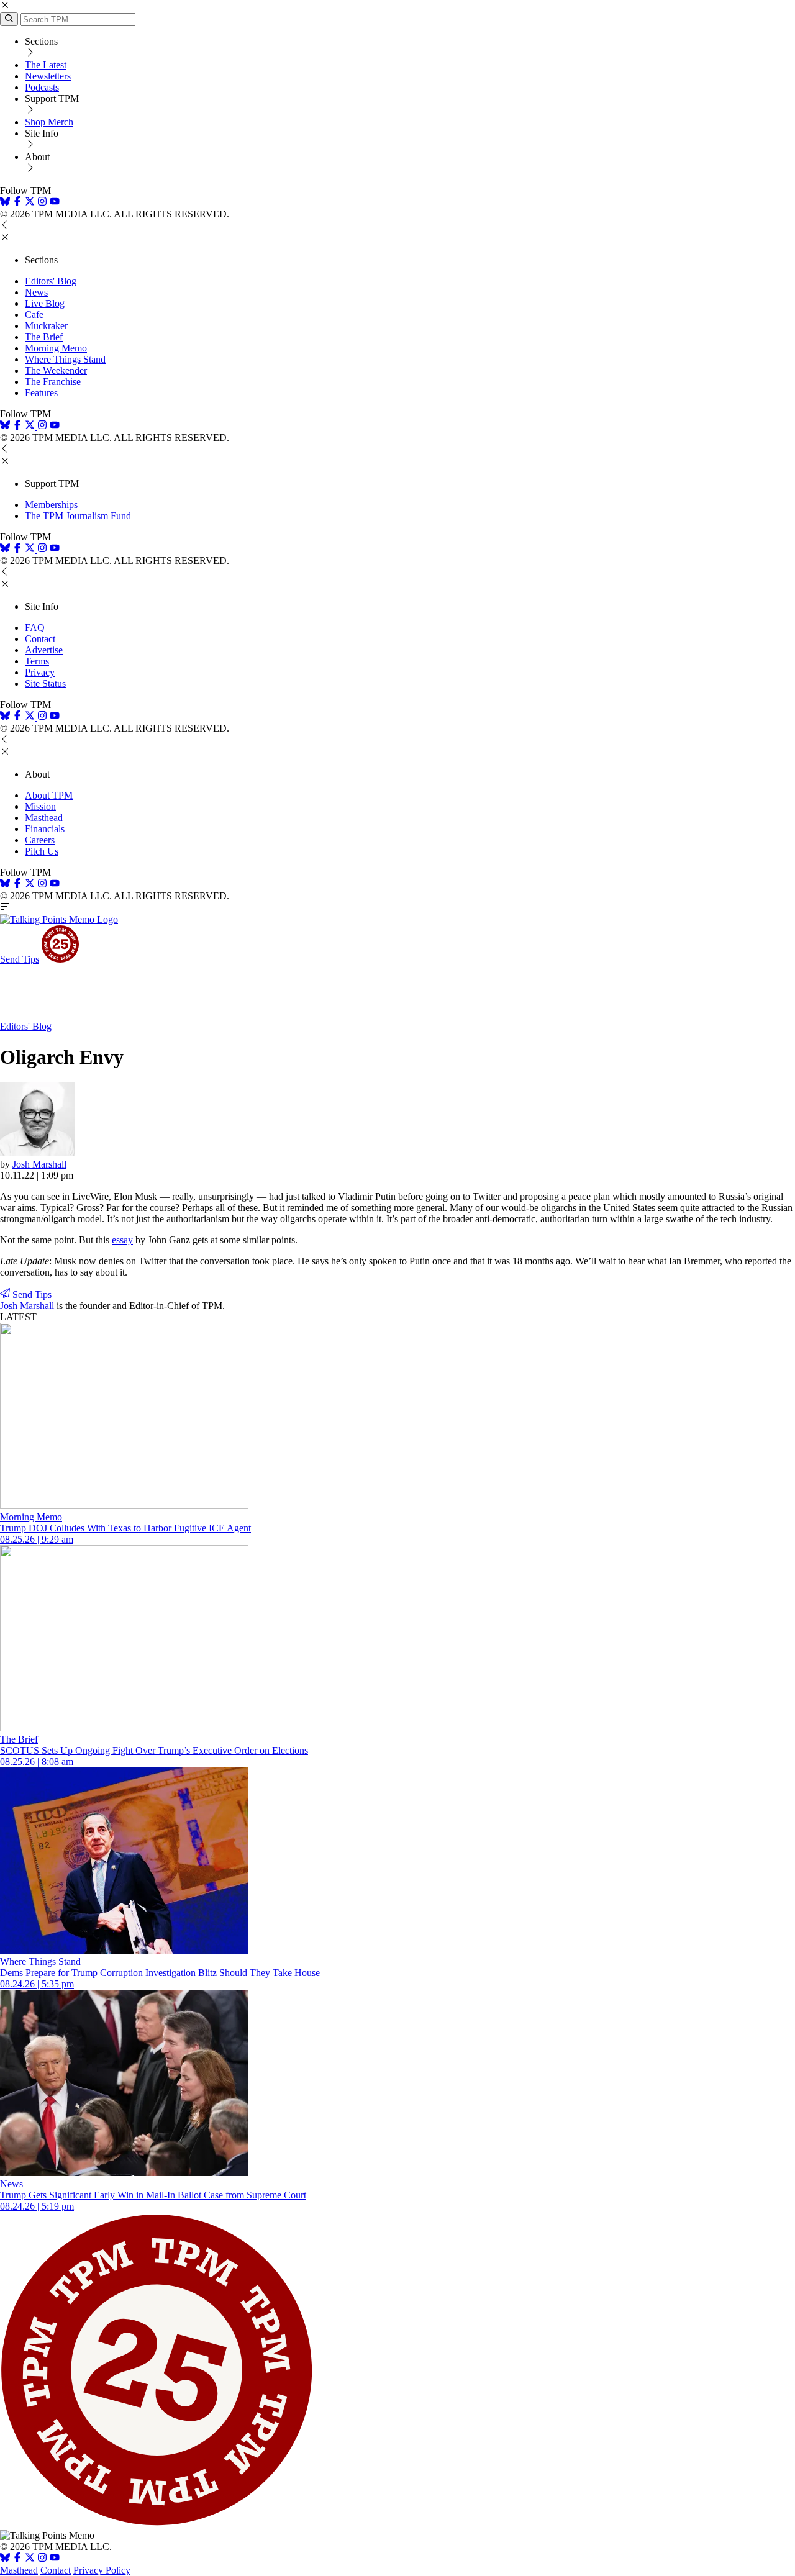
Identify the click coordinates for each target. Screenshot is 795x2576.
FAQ (35, 628)
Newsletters (48, 76)
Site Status (45, 683)
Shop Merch (49, 122)
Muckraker (46, 326)
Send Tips (20, 959)
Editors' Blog (51, 281)
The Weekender (56, 370)
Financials (45, 829)
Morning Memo (56, 348)
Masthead (44, 818)
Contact (40, 639)
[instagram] (42, 203)
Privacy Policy (102, 2570)
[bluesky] (5, 203)
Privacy (40, 672)
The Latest (46, 65)
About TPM (49, 795)
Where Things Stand (65, 359)
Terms (37, 661)
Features (41, 393)
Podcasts (42, 87)
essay (122, 1240)
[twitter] (30, 2559)
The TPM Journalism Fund (78, 516)
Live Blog (45, 303)
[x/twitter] (31, 203)
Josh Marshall (39, 1164)
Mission (40, 806)
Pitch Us (42, 851)
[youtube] (55, 203)
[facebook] (17, 203)
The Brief (44, 337)
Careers (40, 840)
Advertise (44, 650)
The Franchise (53, 382)
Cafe (34, 315)
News (36, 292)
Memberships (51, 505)
